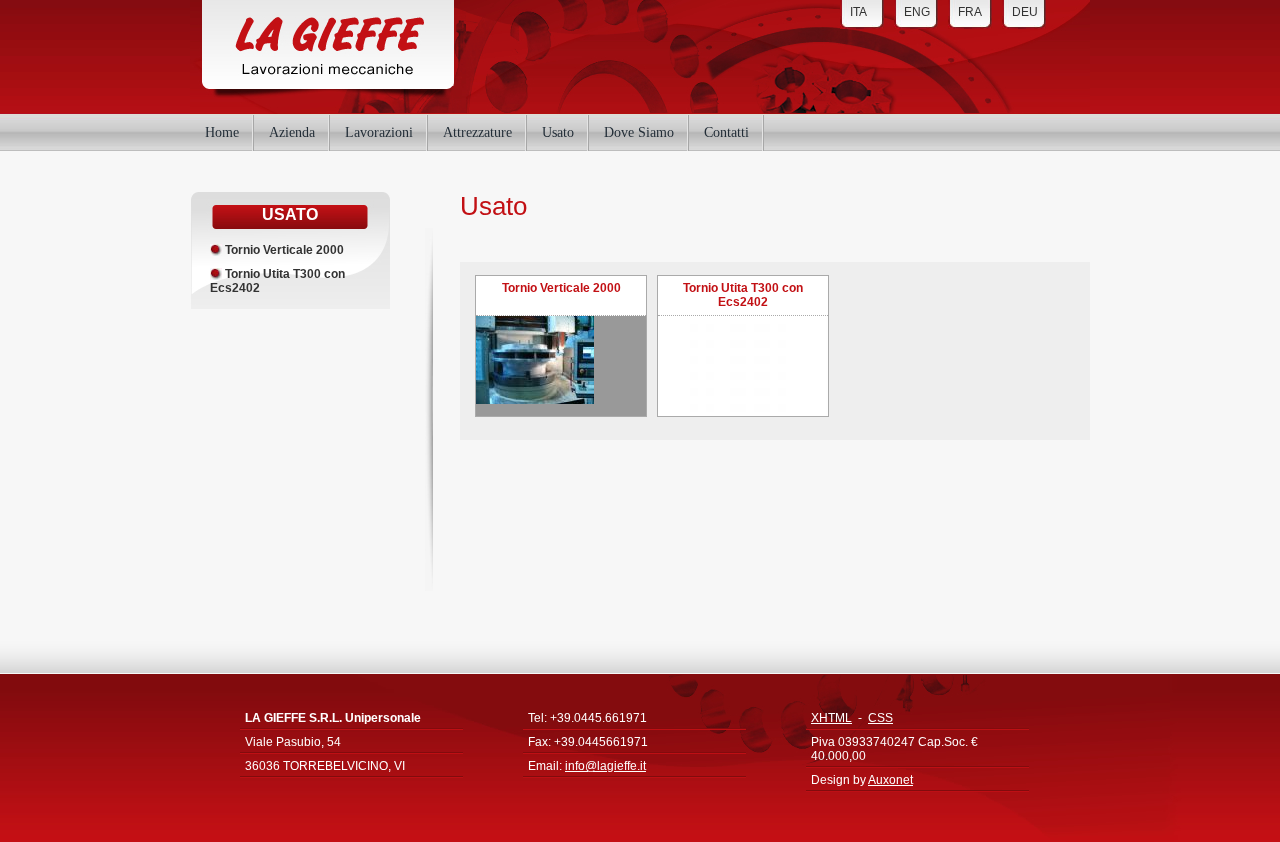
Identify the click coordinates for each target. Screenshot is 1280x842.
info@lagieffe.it (605, 766)
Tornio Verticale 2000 (284, 250)
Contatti (726, 129)
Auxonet (890, 780)
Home (222, 129)
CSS (880, 718)
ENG (917, 12)
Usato (558, 129)
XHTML (831, 718)
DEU (1025, 12)
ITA (858, 12)
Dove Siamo (639, 129)
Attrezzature (477, 129)
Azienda (292, 129)
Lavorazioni (379, 129)
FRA (970, 12)
